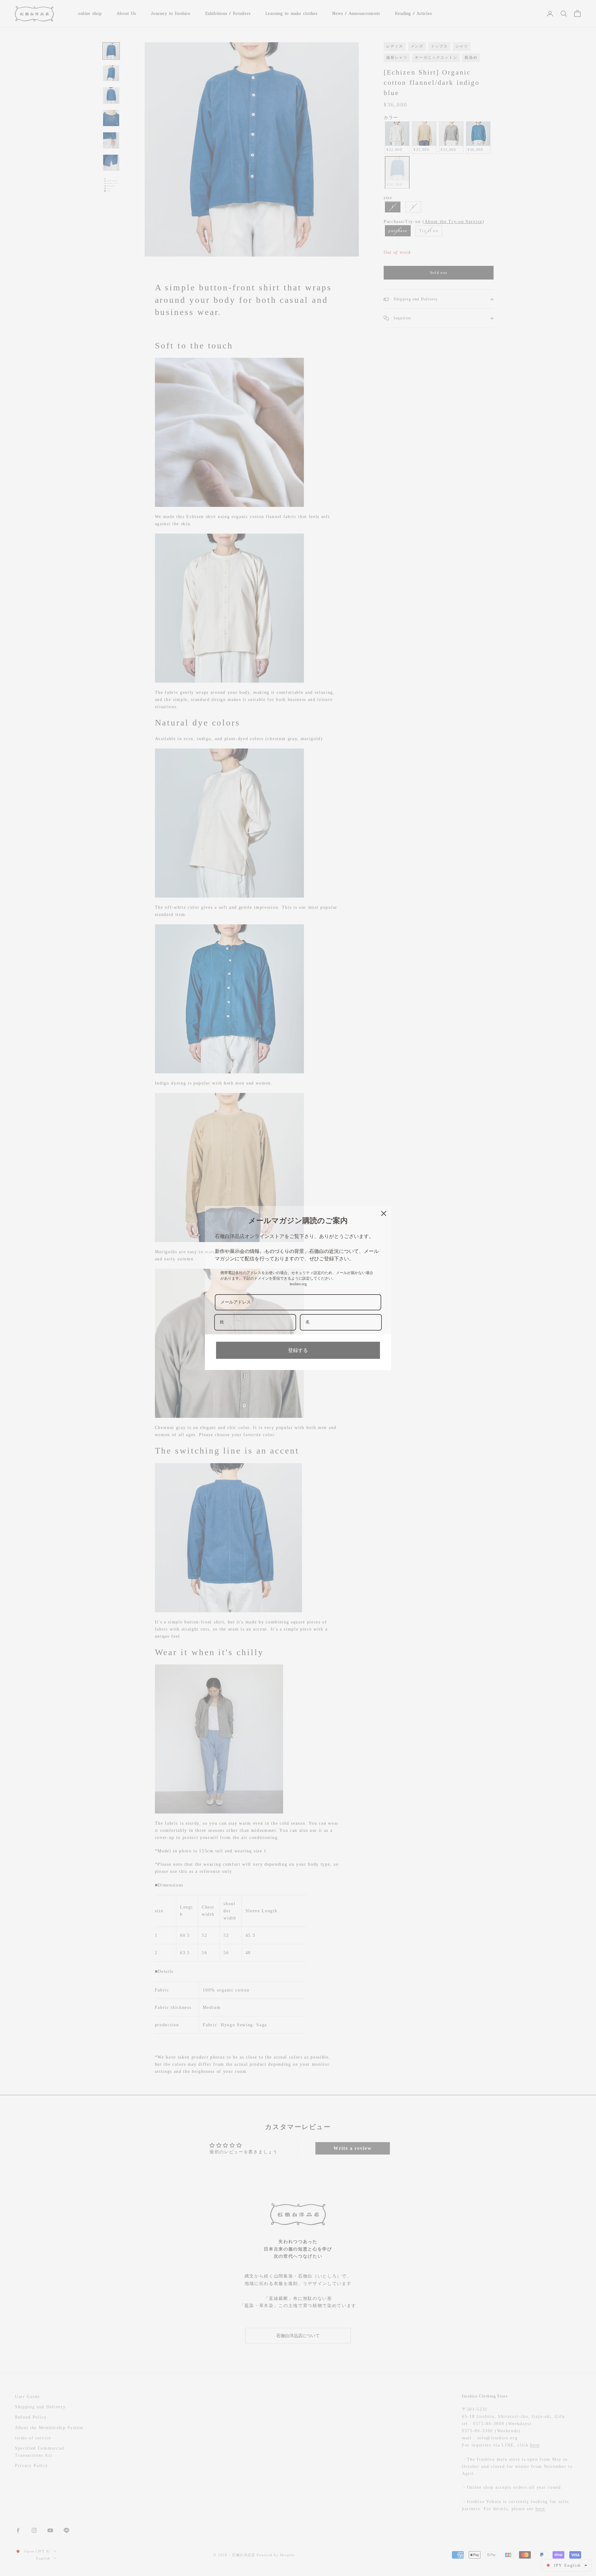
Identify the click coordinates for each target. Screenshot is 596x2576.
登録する (298, 1350)
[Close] (384, 1213)
